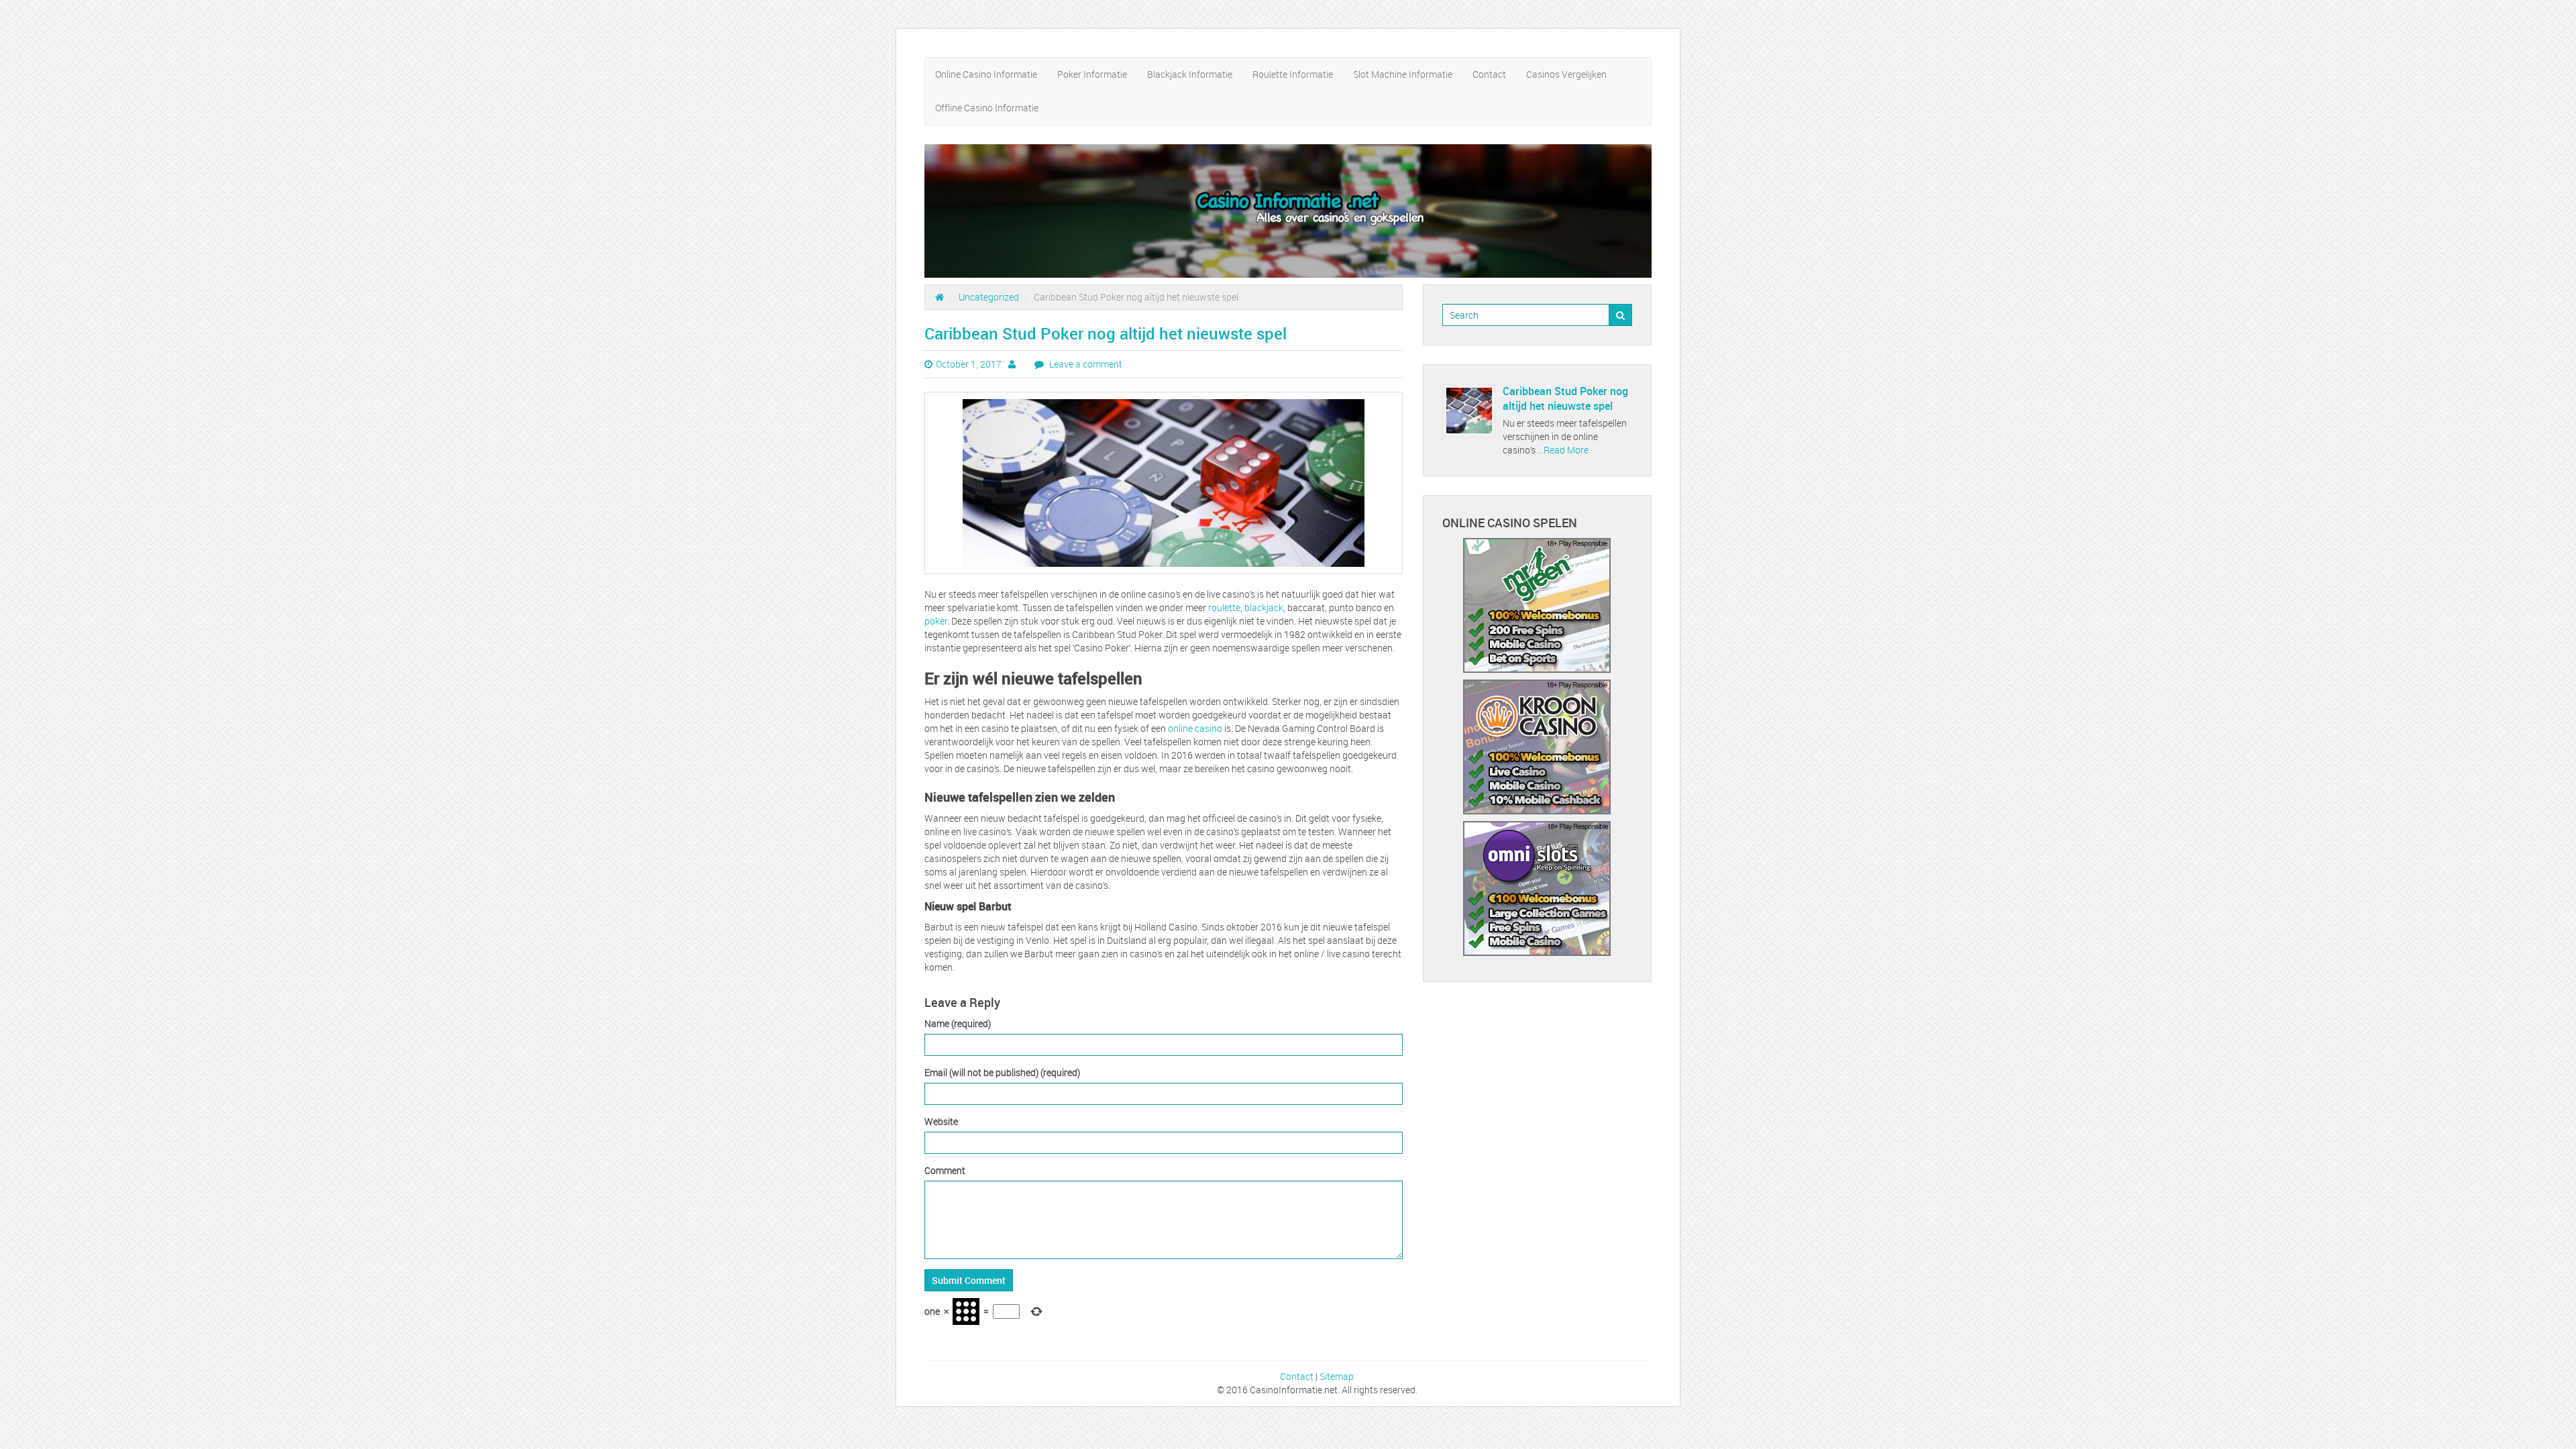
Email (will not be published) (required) (1002, 1072)
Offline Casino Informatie (987, 108)
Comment (945, 1170)
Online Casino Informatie (986, 74)
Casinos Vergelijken (1566, 74)
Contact (1489, 74)
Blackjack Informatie (1190, 74)
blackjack (1264, 607)
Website (941, 1121)
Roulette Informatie (1293, 74)
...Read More (1562, 450)
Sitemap (1337, 1376)
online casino (1195, 728)
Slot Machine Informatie (1403, 74)
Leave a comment (1085, 364)
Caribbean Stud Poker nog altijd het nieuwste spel (1565, 398)
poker (936, 621)
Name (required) (958, 1023)
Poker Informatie (1092, 74)
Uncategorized (989, 297)
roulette (1224, 607)
